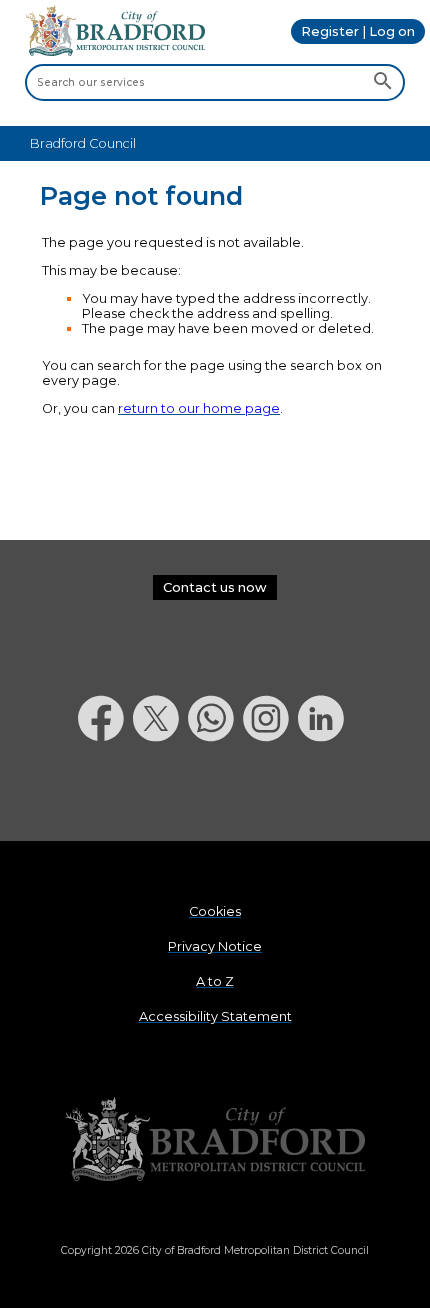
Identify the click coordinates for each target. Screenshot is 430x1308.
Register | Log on (358, 31)
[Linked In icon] (325, 793)
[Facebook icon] (105, 793)
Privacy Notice (215, 946)
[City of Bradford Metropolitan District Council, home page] (115, 51)
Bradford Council (83, 143)
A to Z (215, 981)
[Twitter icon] (160, 793)
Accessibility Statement (215, 1016)
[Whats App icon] (215, 793)
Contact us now (215, 587)
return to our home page (199, 408)
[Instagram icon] (270, 793)
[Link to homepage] (215, 1140)
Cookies (215, 911)
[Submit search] (382, 82)
